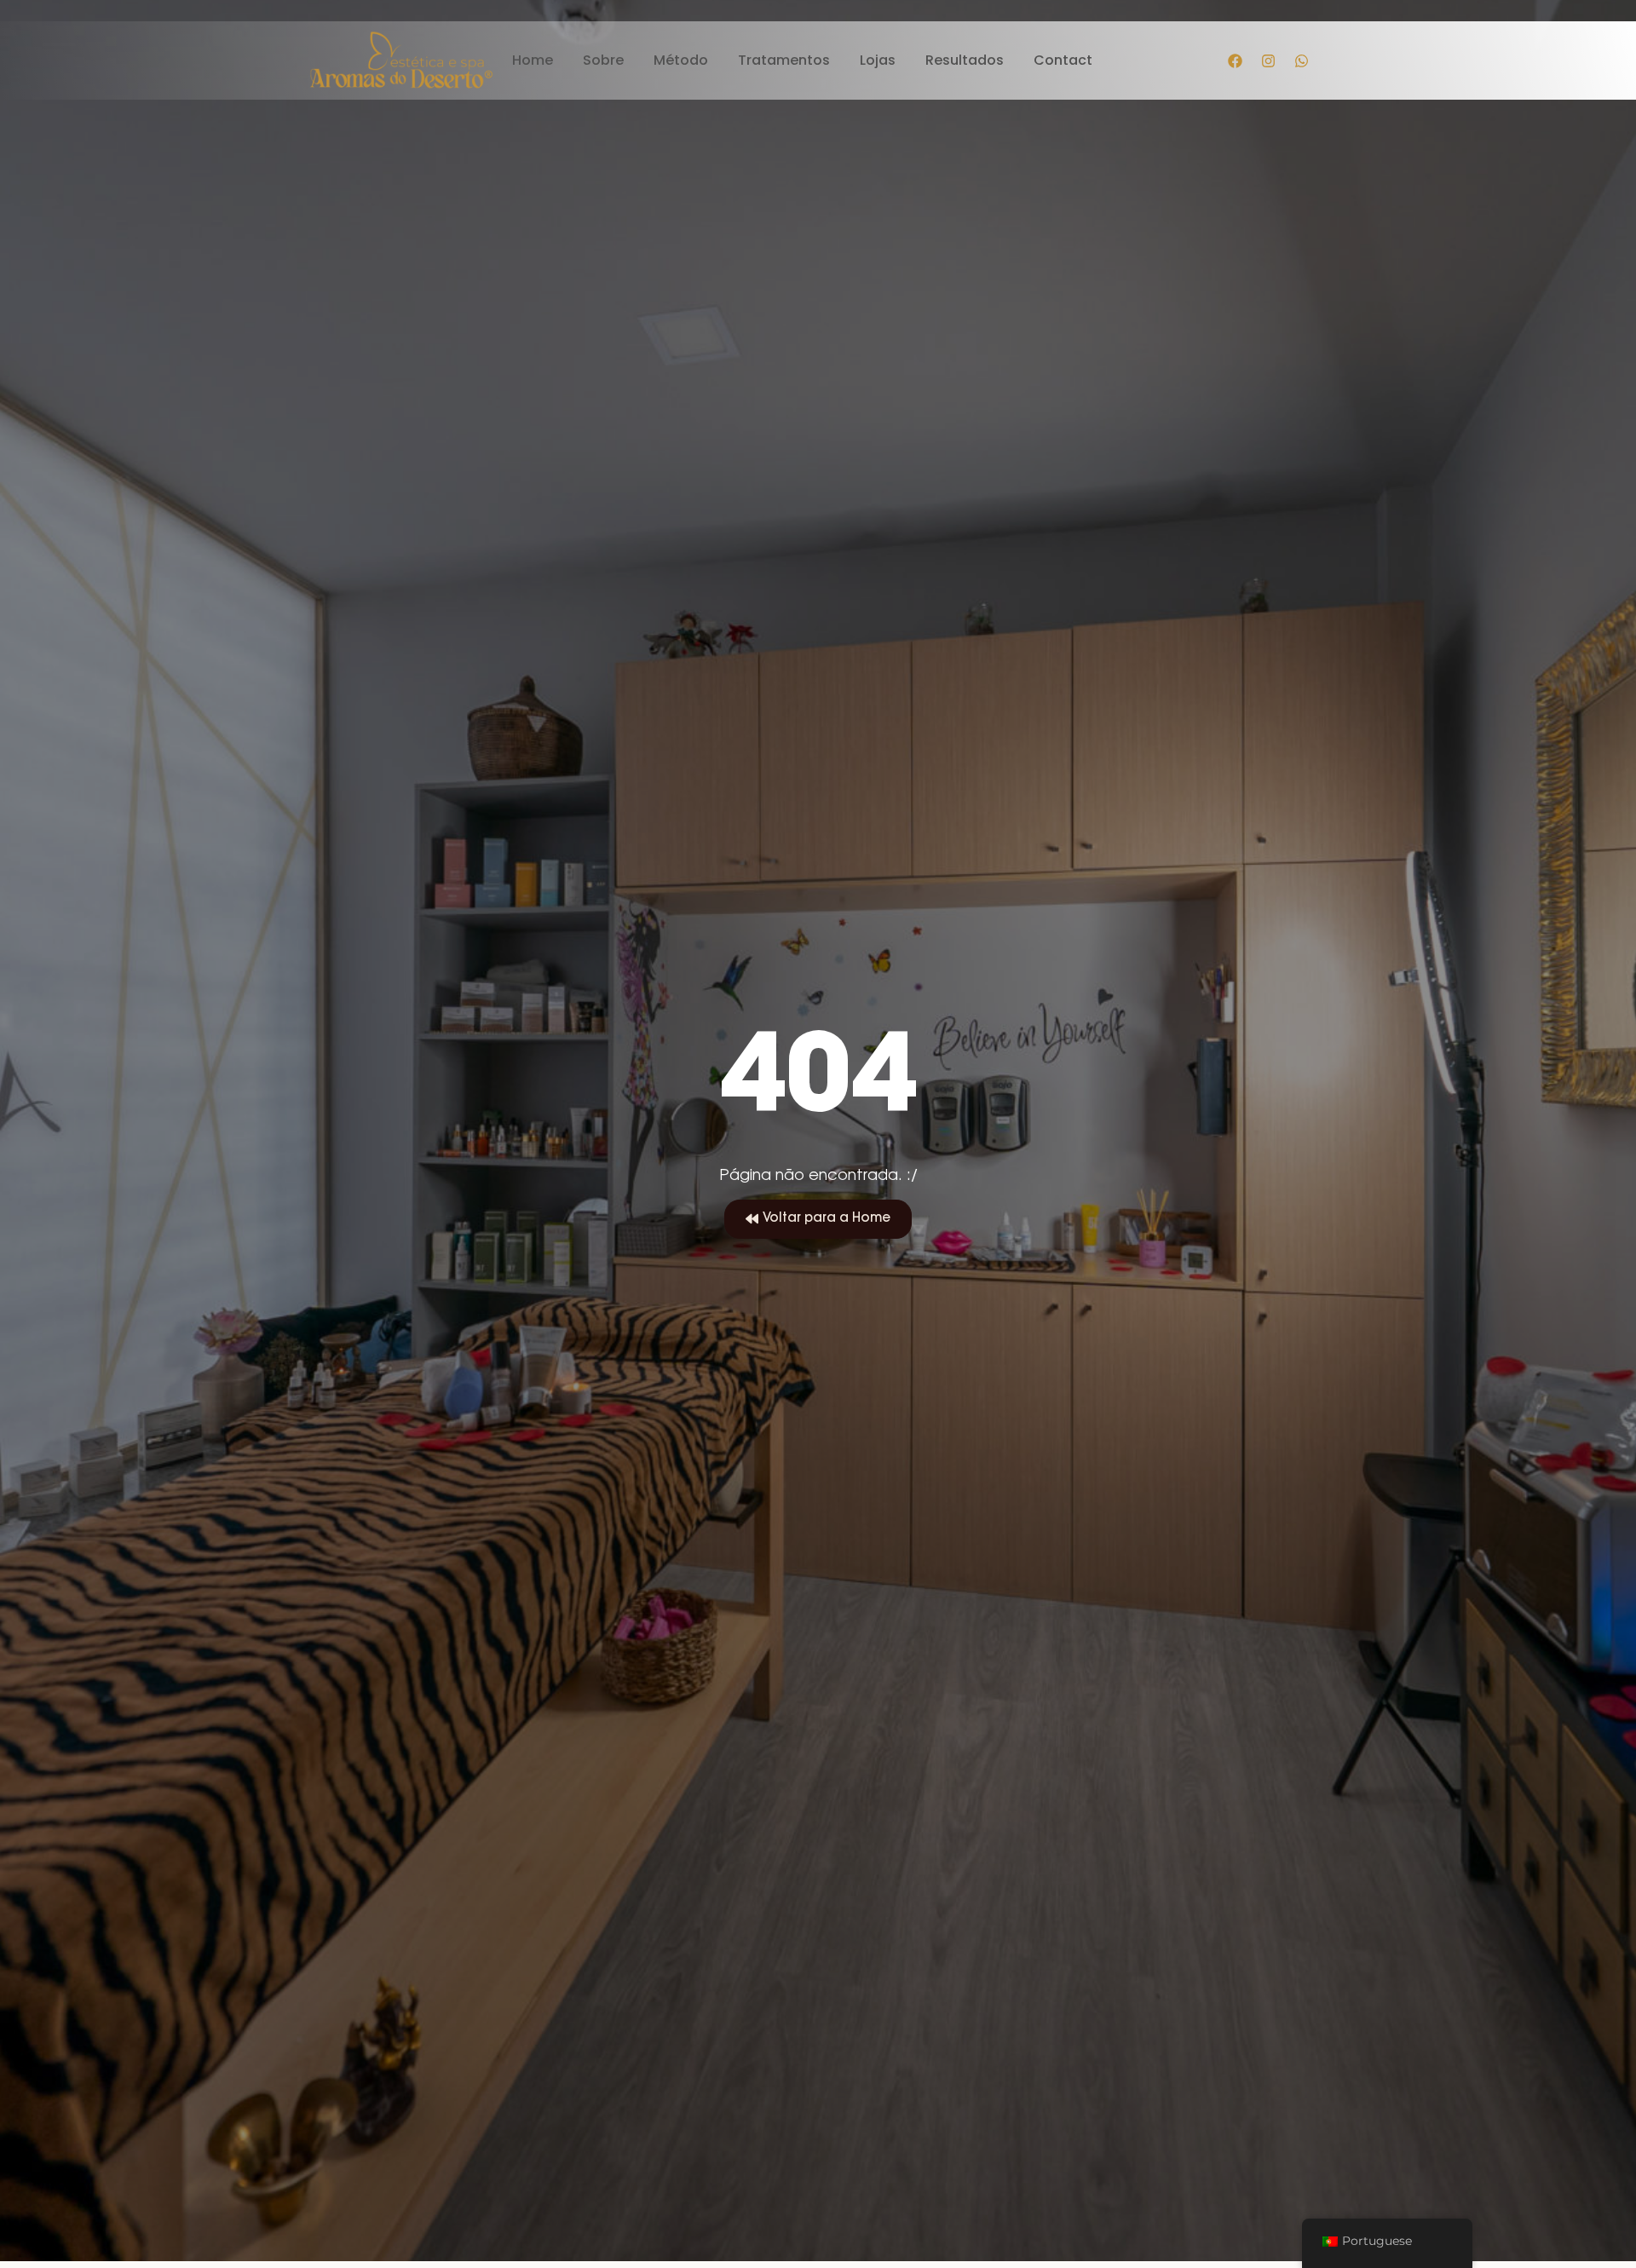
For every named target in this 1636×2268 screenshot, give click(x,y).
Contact (1063, 61)
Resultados (965, 61)
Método (681, 61)
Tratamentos (784, 61)
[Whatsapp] (1302, 60)
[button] (818, 1219)
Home (533, 61)
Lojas (878, 61)
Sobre (603, 61)
